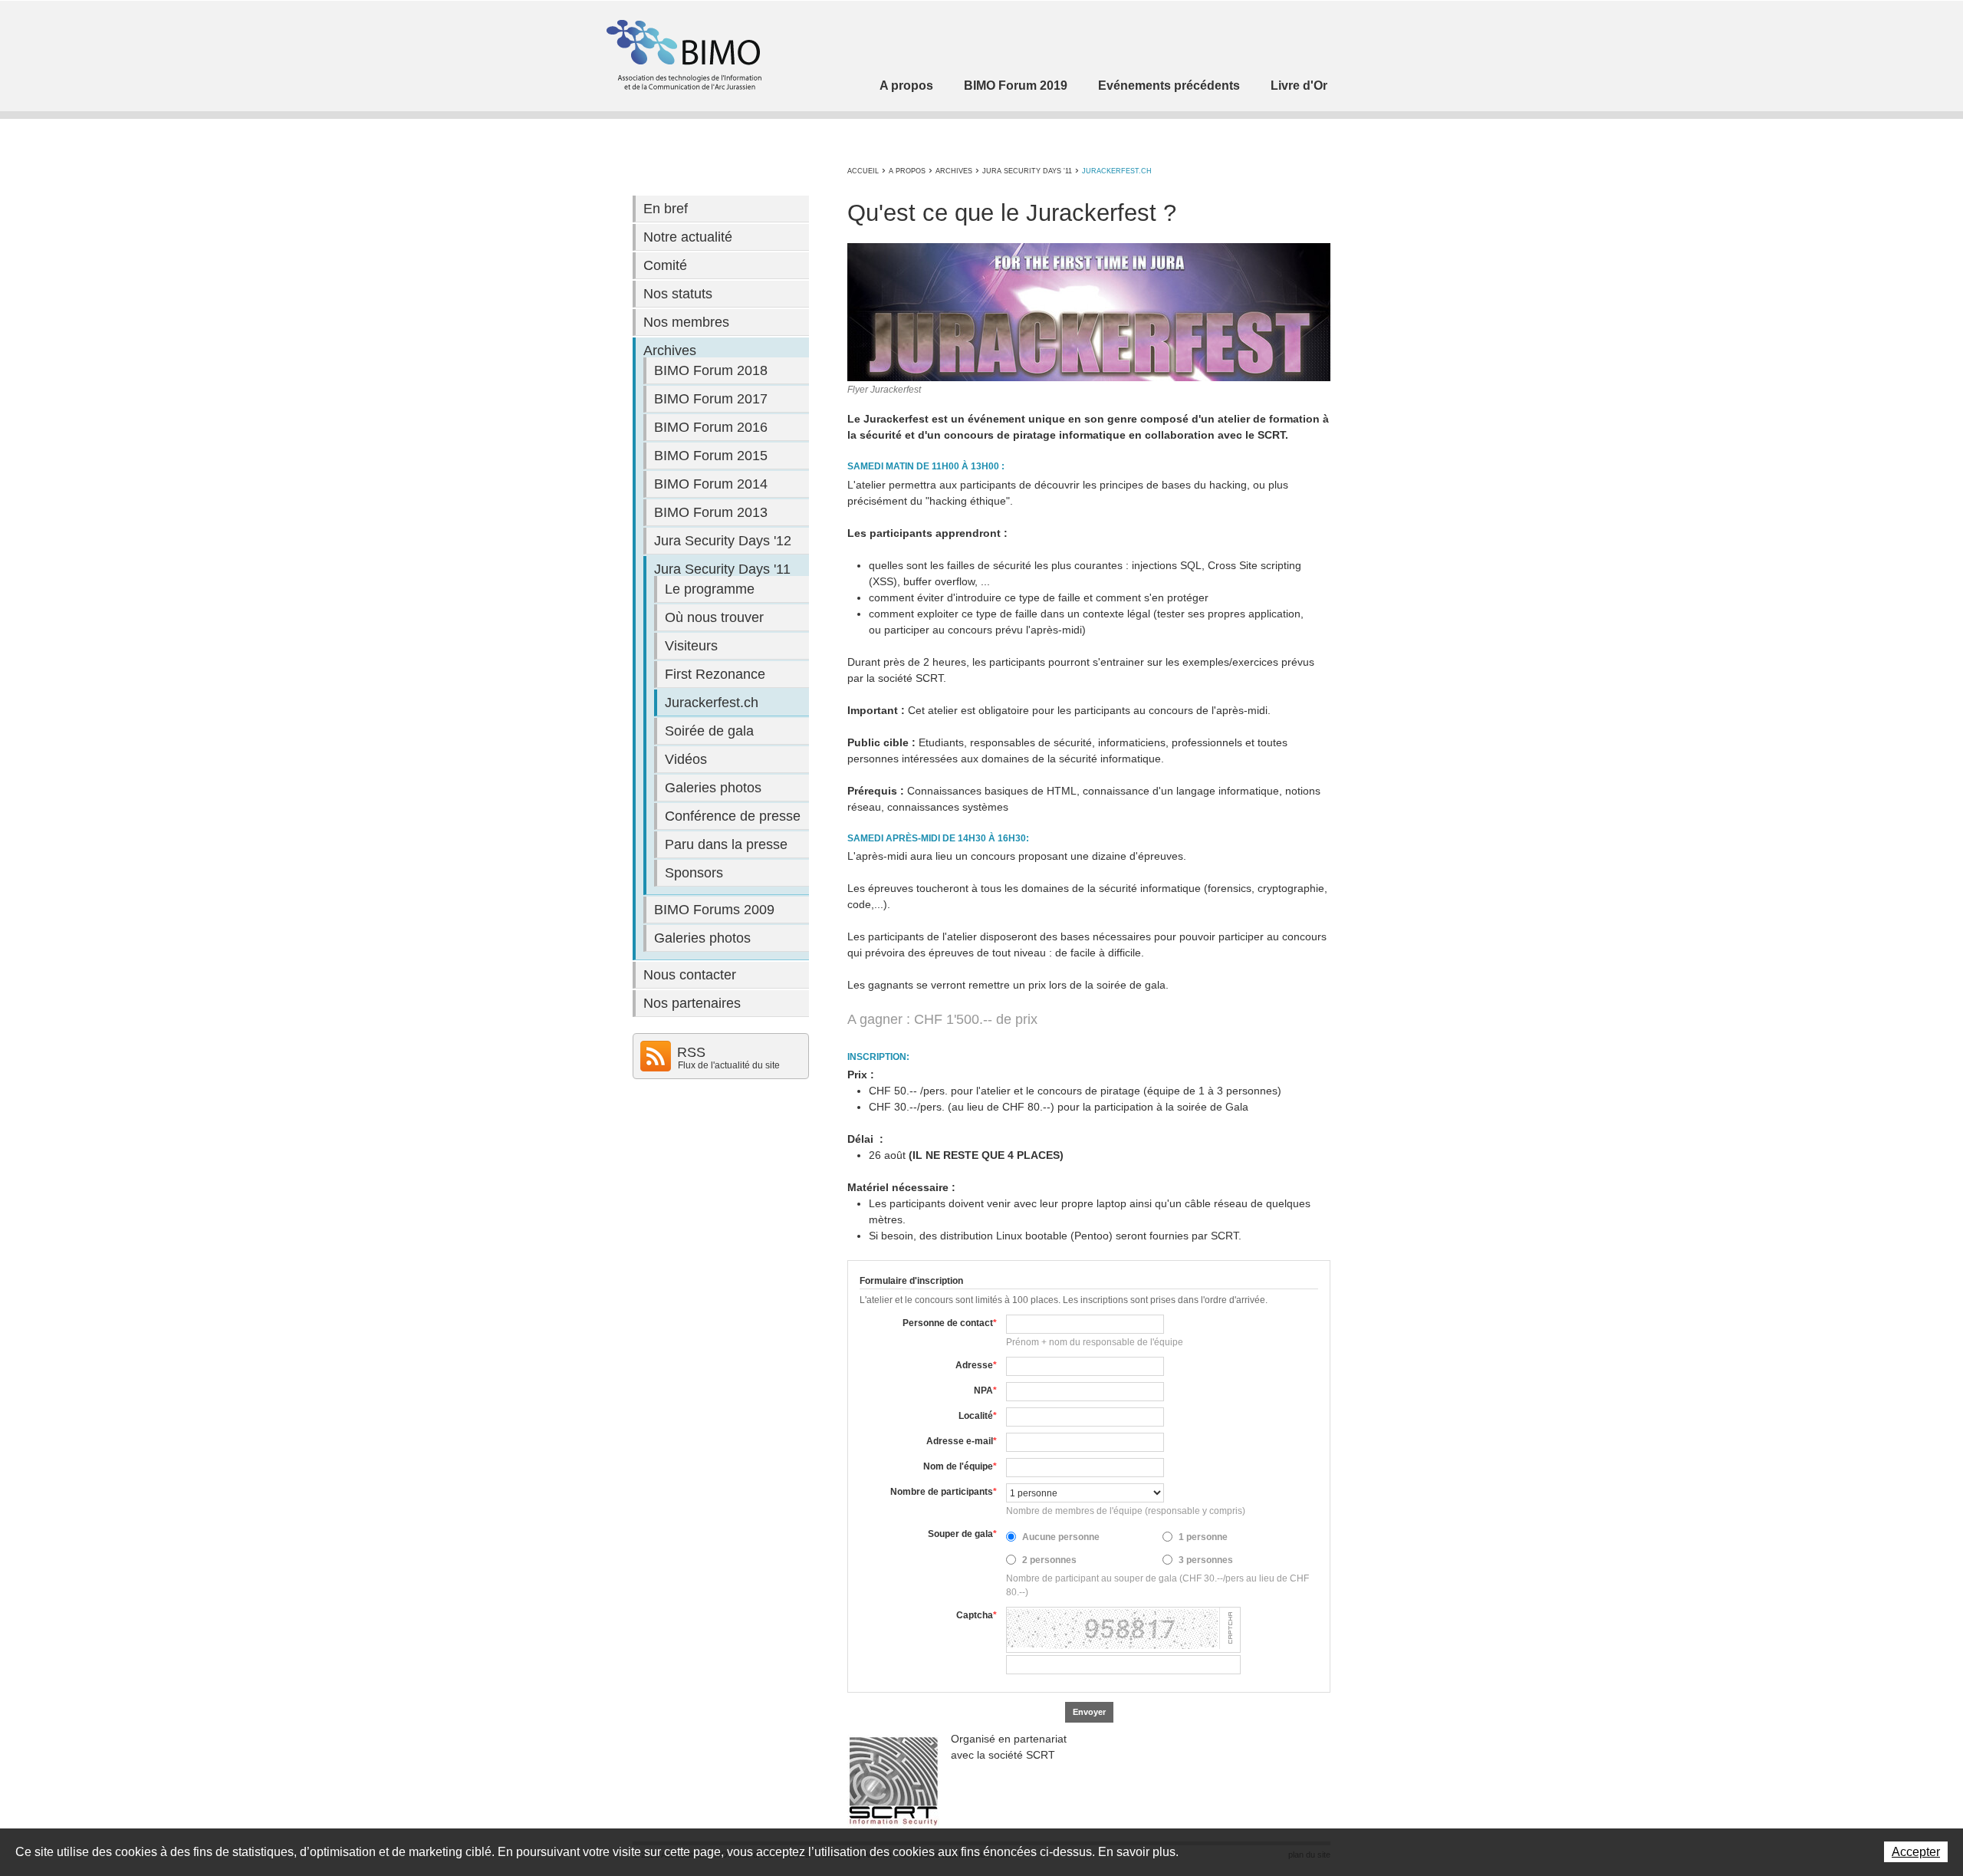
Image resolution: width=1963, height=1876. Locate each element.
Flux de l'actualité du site (729, 1065)
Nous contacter (690, 975)
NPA (985, 1391)
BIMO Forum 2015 (711, 456)
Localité (978, 1416)
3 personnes (1206, 1560)
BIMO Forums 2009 (714, 910)
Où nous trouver (714, 617)
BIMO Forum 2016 (711, 427)
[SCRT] (893, 1781)
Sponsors (694, 873)
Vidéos (686, 759)
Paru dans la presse (726, 844)
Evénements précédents (1169, 86)
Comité (665, 265)
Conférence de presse (733, 816)
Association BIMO (682, 55)
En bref (666, 209)
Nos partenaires (692, 1003)
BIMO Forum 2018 (711, 370)
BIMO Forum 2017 (711, 399)
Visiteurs (691, 646)
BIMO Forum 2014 (711, 484)
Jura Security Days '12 (723, 541)
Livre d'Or (1299, 86)
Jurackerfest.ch (1117, 171)
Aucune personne (1061, 1537)
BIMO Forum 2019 (1016, 86)
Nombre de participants (944, 1492)
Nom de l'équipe (960, 1466)
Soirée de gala (709, 731)
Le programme (710, 589)
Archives (954, 171)
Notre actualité (688, 237)
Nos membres (686, 322)
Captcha (977, 1615)
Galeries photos (713, 788)
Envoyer (1089, 1712)
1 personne (1203, 1537)
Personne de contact (950, 1323)
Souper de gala (962, 1534)
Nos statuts (678, 294)
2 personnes (1049, 1560)
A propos (906, 86)
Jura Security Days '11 (1027, 171)
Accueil (863, 171)
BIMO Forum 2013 (711, 512)
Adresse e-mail (962, 1441)
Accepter (1916, 1852)
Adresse (976, 1365)
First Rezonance (715, 674)
